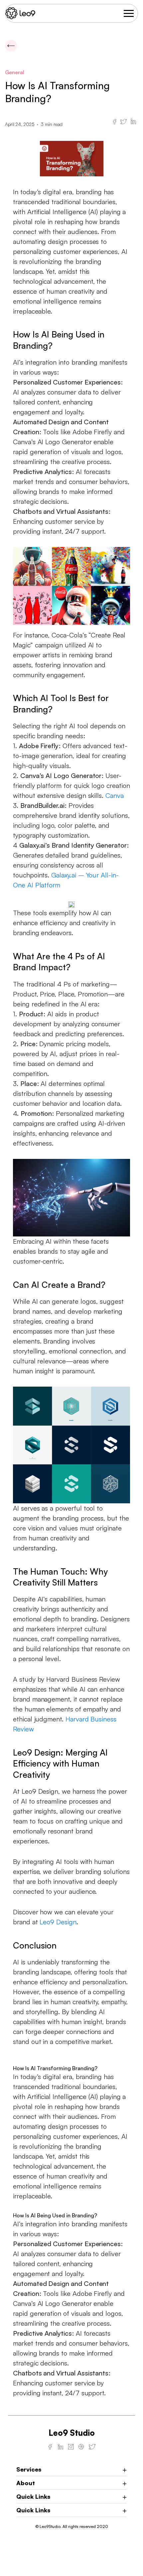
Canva (115, 795)
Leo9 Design (58, 1922)
